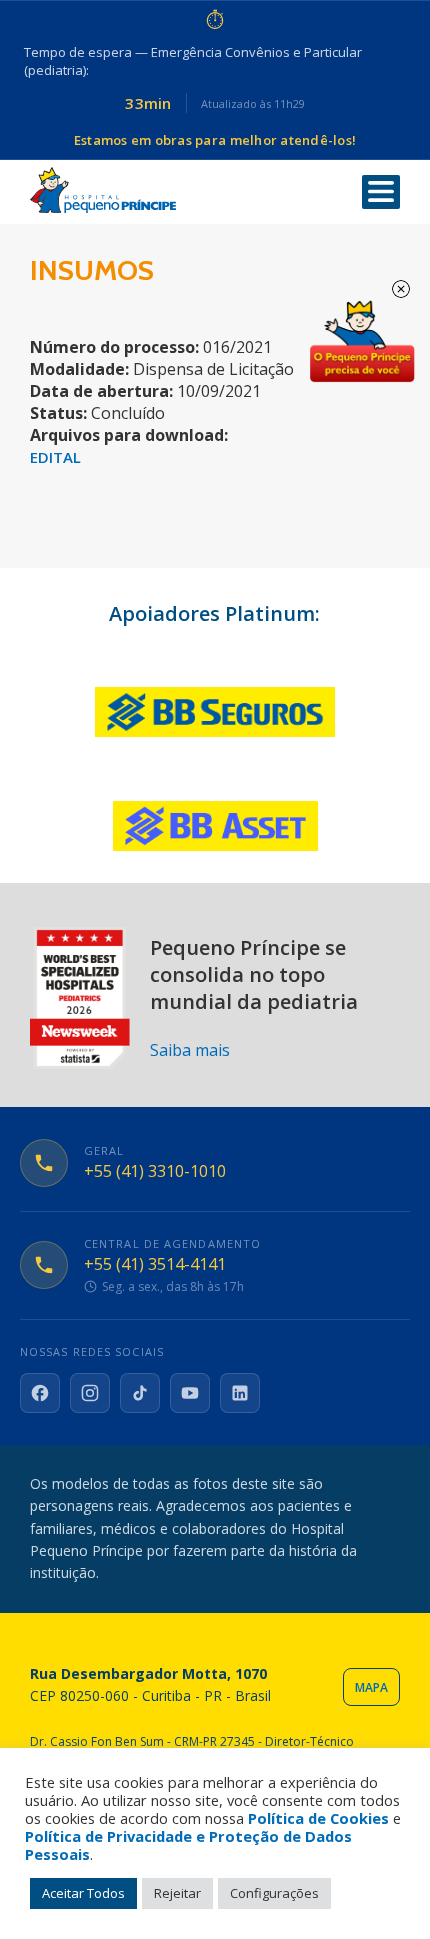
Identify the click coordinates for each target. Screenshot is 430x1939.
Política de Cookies (318, 1818)
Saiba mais (190, 1050)
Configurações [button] (274, 1893)
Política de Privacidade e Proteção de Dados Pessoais (188, 1845)
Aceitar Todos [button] (83, 1893)
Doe (362, 342)
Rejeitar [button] (177, 1893)
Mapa (371, 1687)
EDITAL (55, 457)
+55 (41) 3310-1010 (155, 1171)
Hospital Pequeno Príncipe (103, 190)
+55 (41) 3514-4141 (155, 1264)
